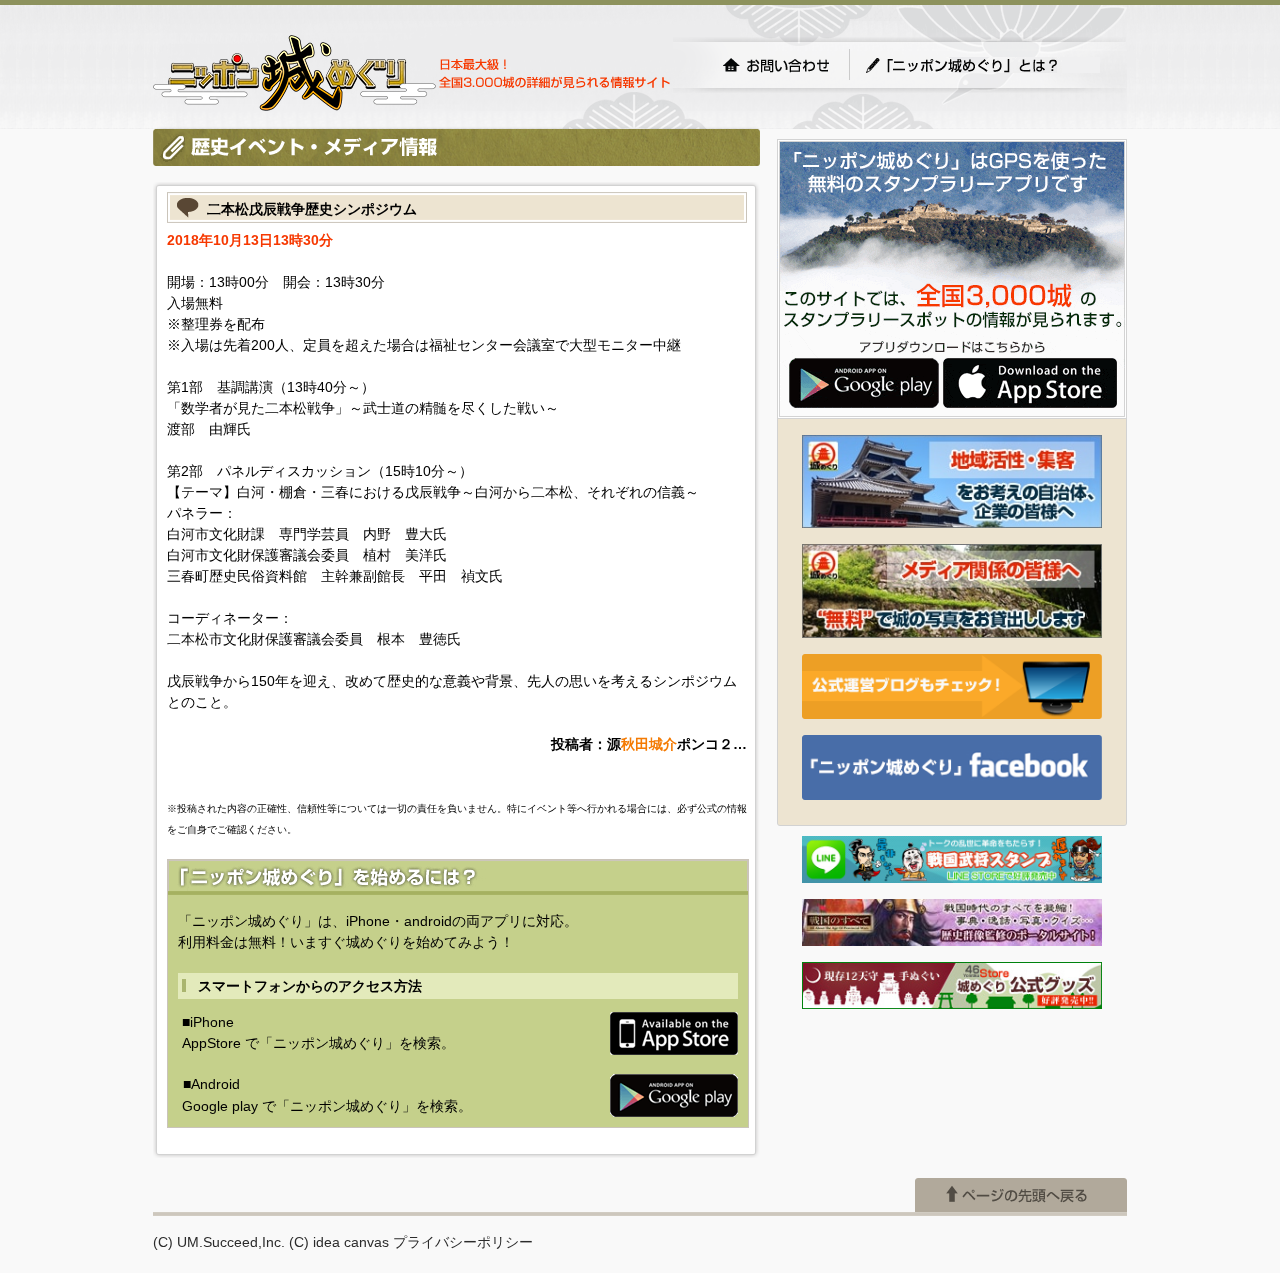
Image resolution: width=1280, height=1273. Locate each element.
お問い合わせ (776, 65)
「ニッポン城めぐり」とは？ (982, 65)
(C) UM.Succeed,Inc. (219, 1242)
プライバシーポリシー (463, 1242)
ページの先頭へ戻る (1021, 1195)
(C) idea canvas (339, 1242)
